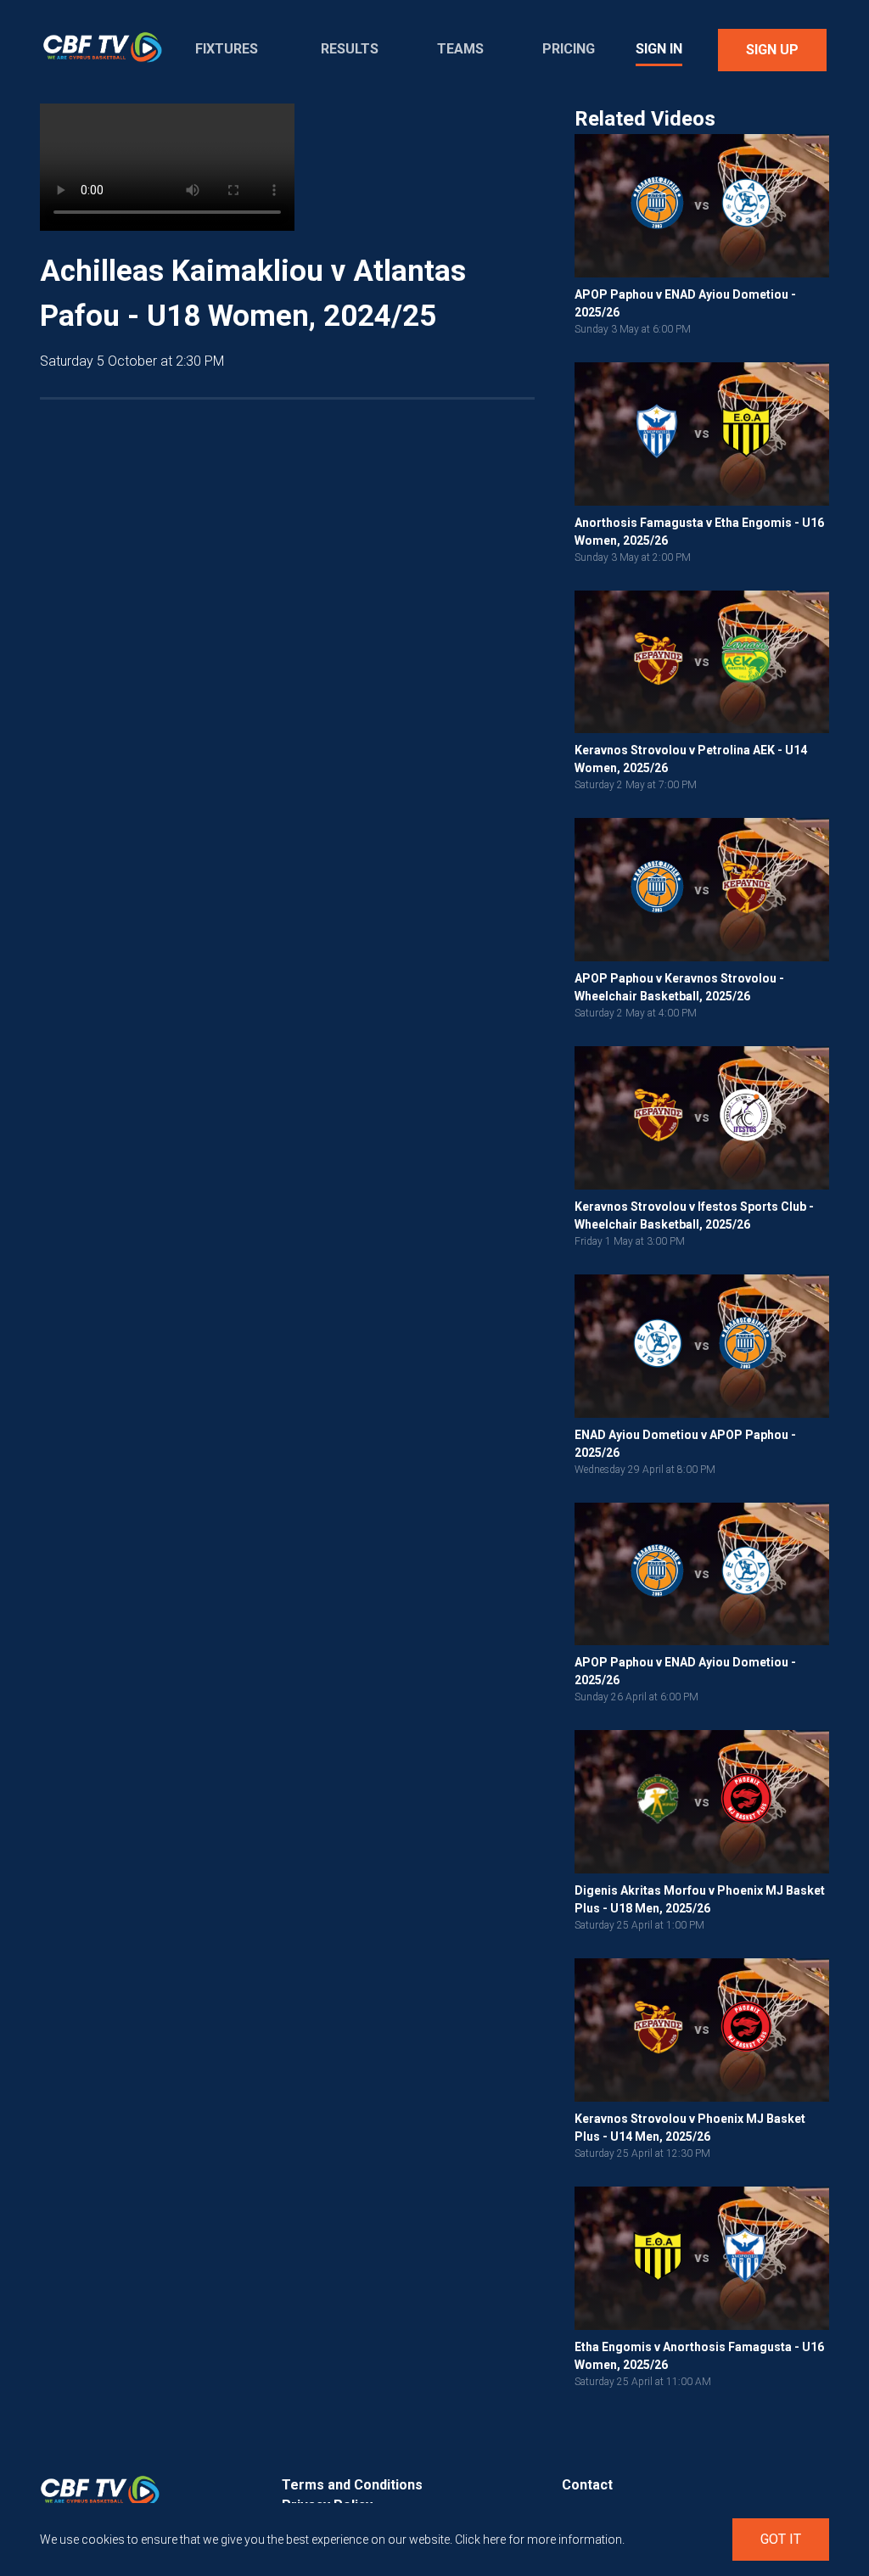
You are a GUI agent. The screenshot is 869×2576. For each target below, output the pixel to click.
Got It (781, 2539)
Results (350, 49)
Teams (460, 49)
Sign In (659, 49)
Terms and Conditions (352, 2485)
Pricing (569, 49)
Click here (480, 2540)
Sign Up (772, 50)
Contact (587, 2485)
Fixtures (227, 49)
